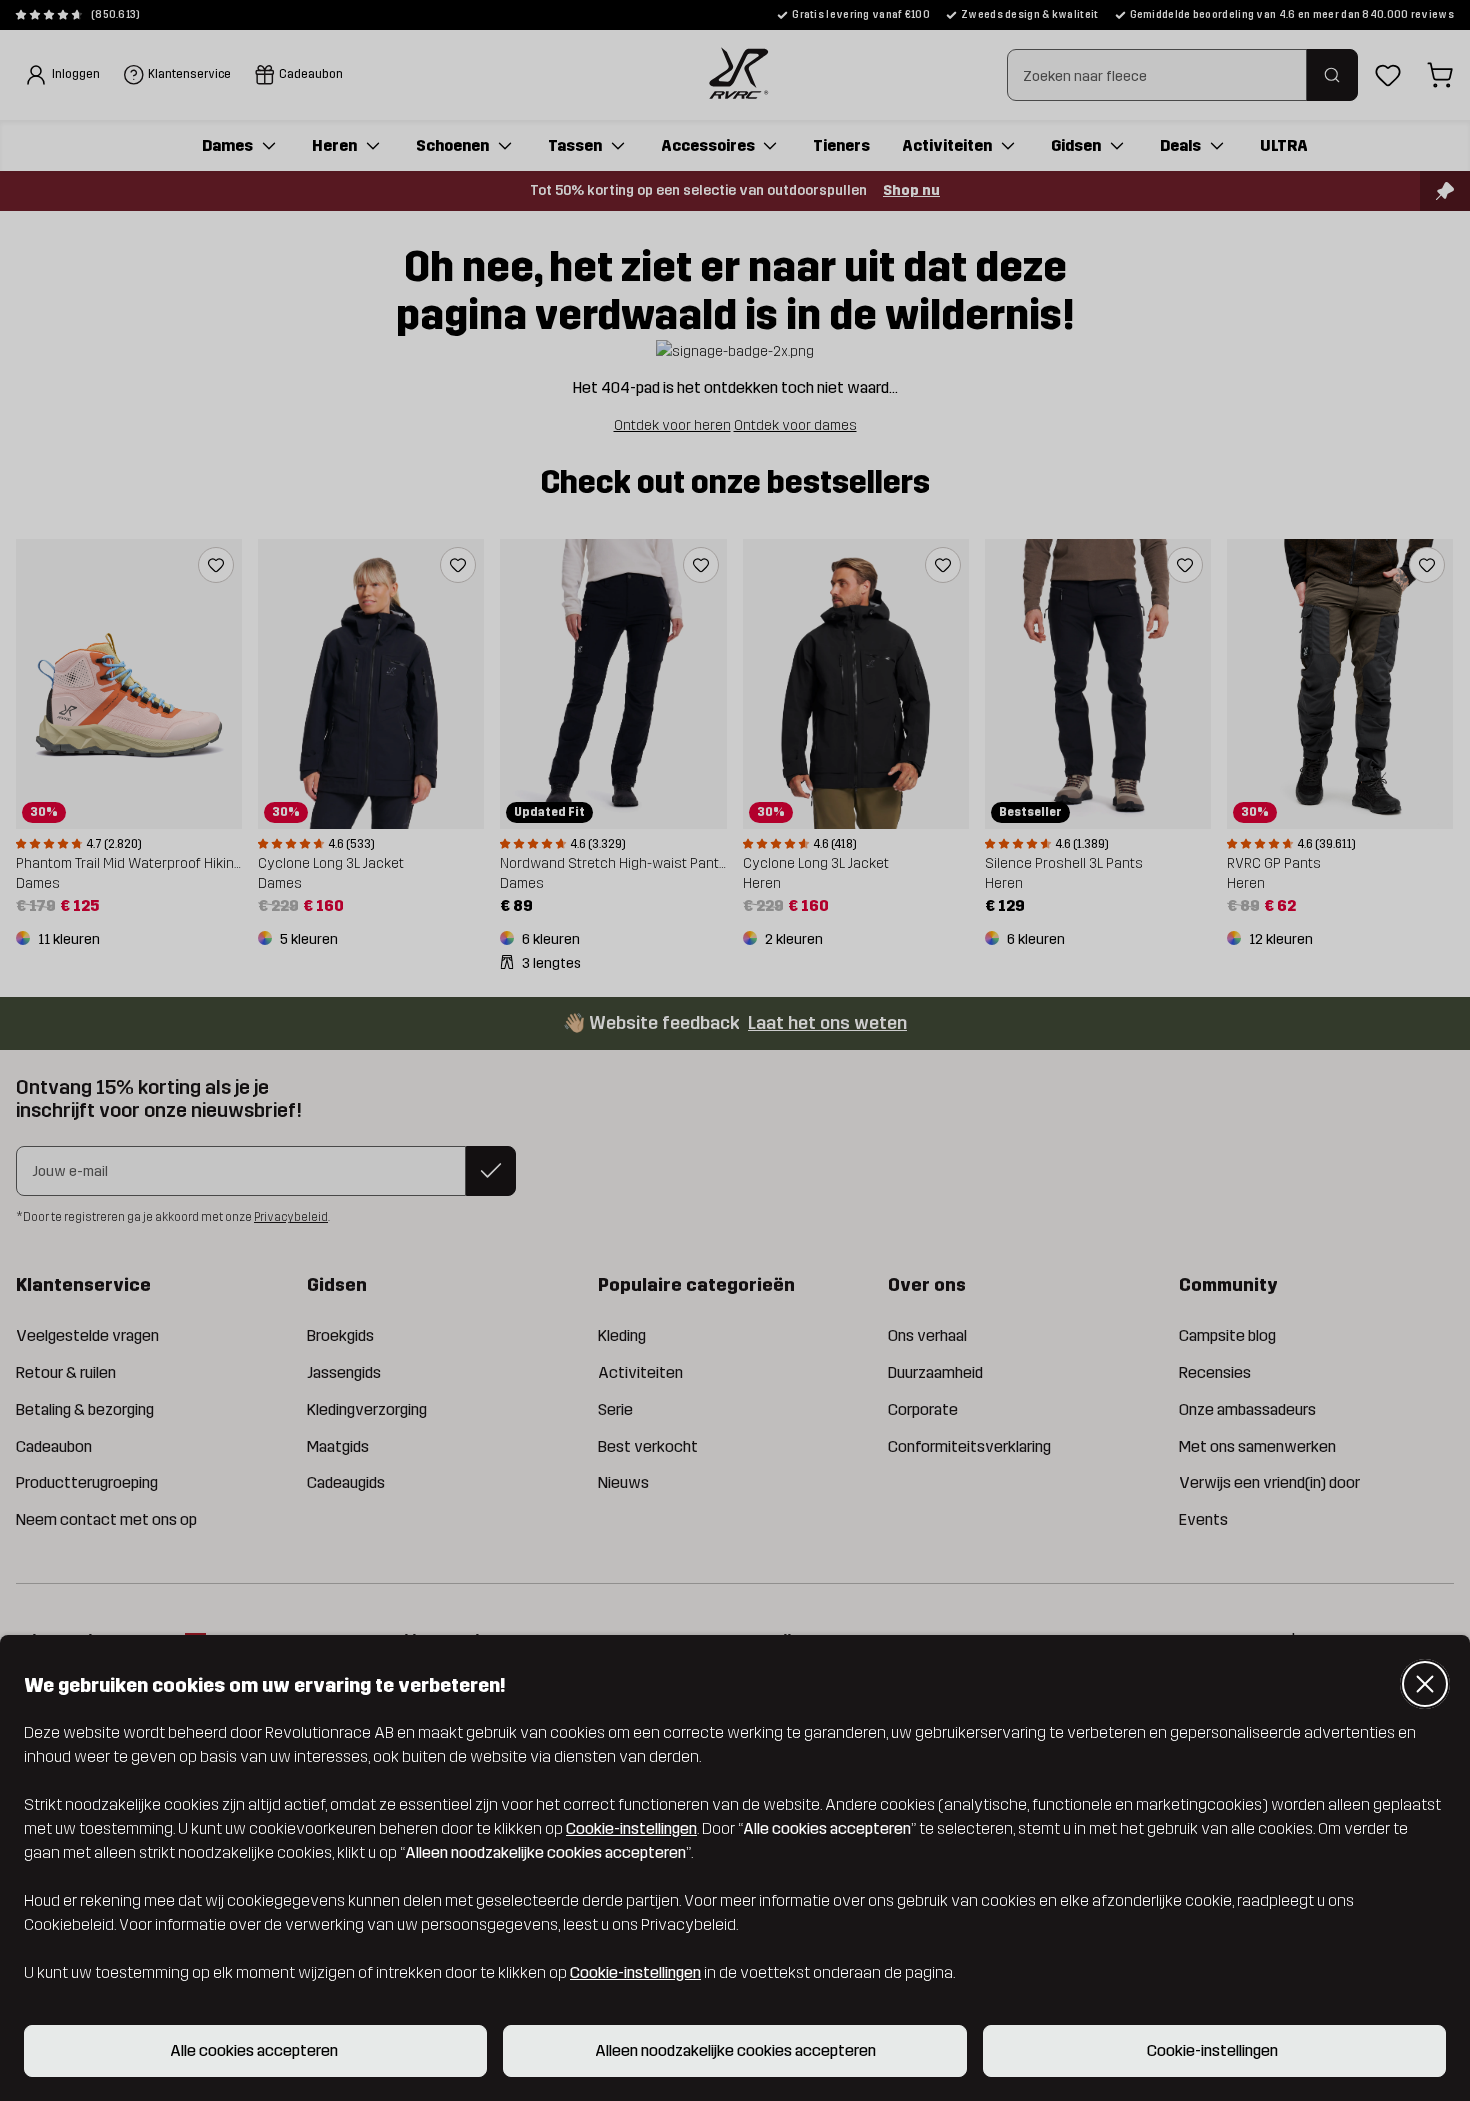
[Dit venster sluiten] (1425, 1684)
